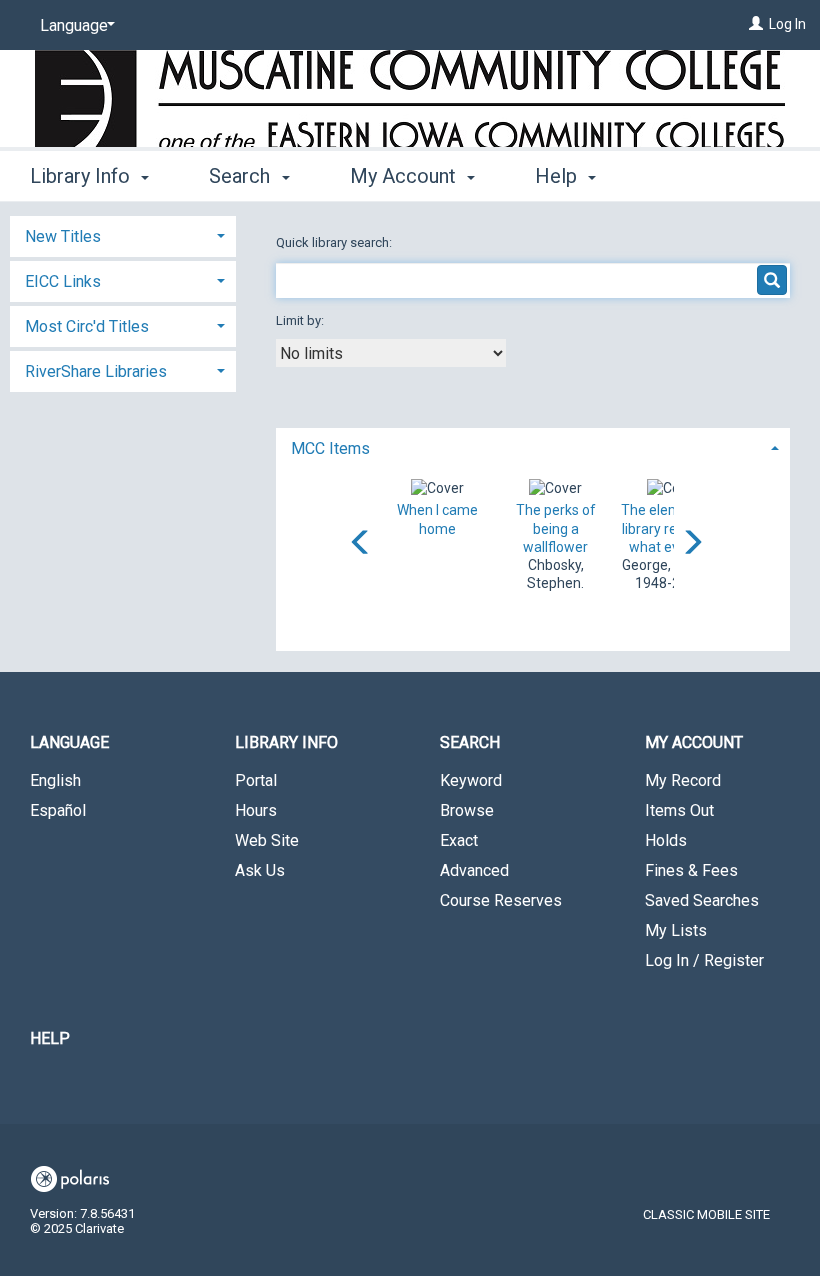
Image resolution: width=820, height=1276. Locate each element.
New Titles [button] (63, 236)
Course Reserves (501, 900)
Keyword (471, 780)
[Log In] (756, 24)
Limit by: (301, 320)
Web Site (267, 840)
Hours (256, 810)
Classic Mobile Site (706, 1214)
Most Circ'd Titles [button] (87, 326)
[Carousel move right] (692, 544)
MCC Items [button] (330, 448)
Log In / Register (704, 960)
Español (58, 810)
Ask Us (260, 870)
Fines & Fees (691, 870)
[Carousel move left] (361, 544)
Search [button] (242, 176)
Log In (787, 24)
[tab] (533, 446)
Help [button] (558, 176)
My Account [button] (405, 176)
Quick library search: (335, 242)
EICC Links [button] (63, 281)
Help (50, 1038)
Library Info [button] (82, 176)
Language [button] (69, 742)
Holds (666, 840)
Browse (467, 810)
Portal (256, 780)
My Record (683, 780)
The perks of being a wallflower (556, 528)
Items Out (679, 810)
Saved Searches (702, 900)
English (55, 780)
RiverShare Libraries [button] (96, 371)
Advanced (474, 870)
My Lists (676, 930)
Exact (459, 840)
